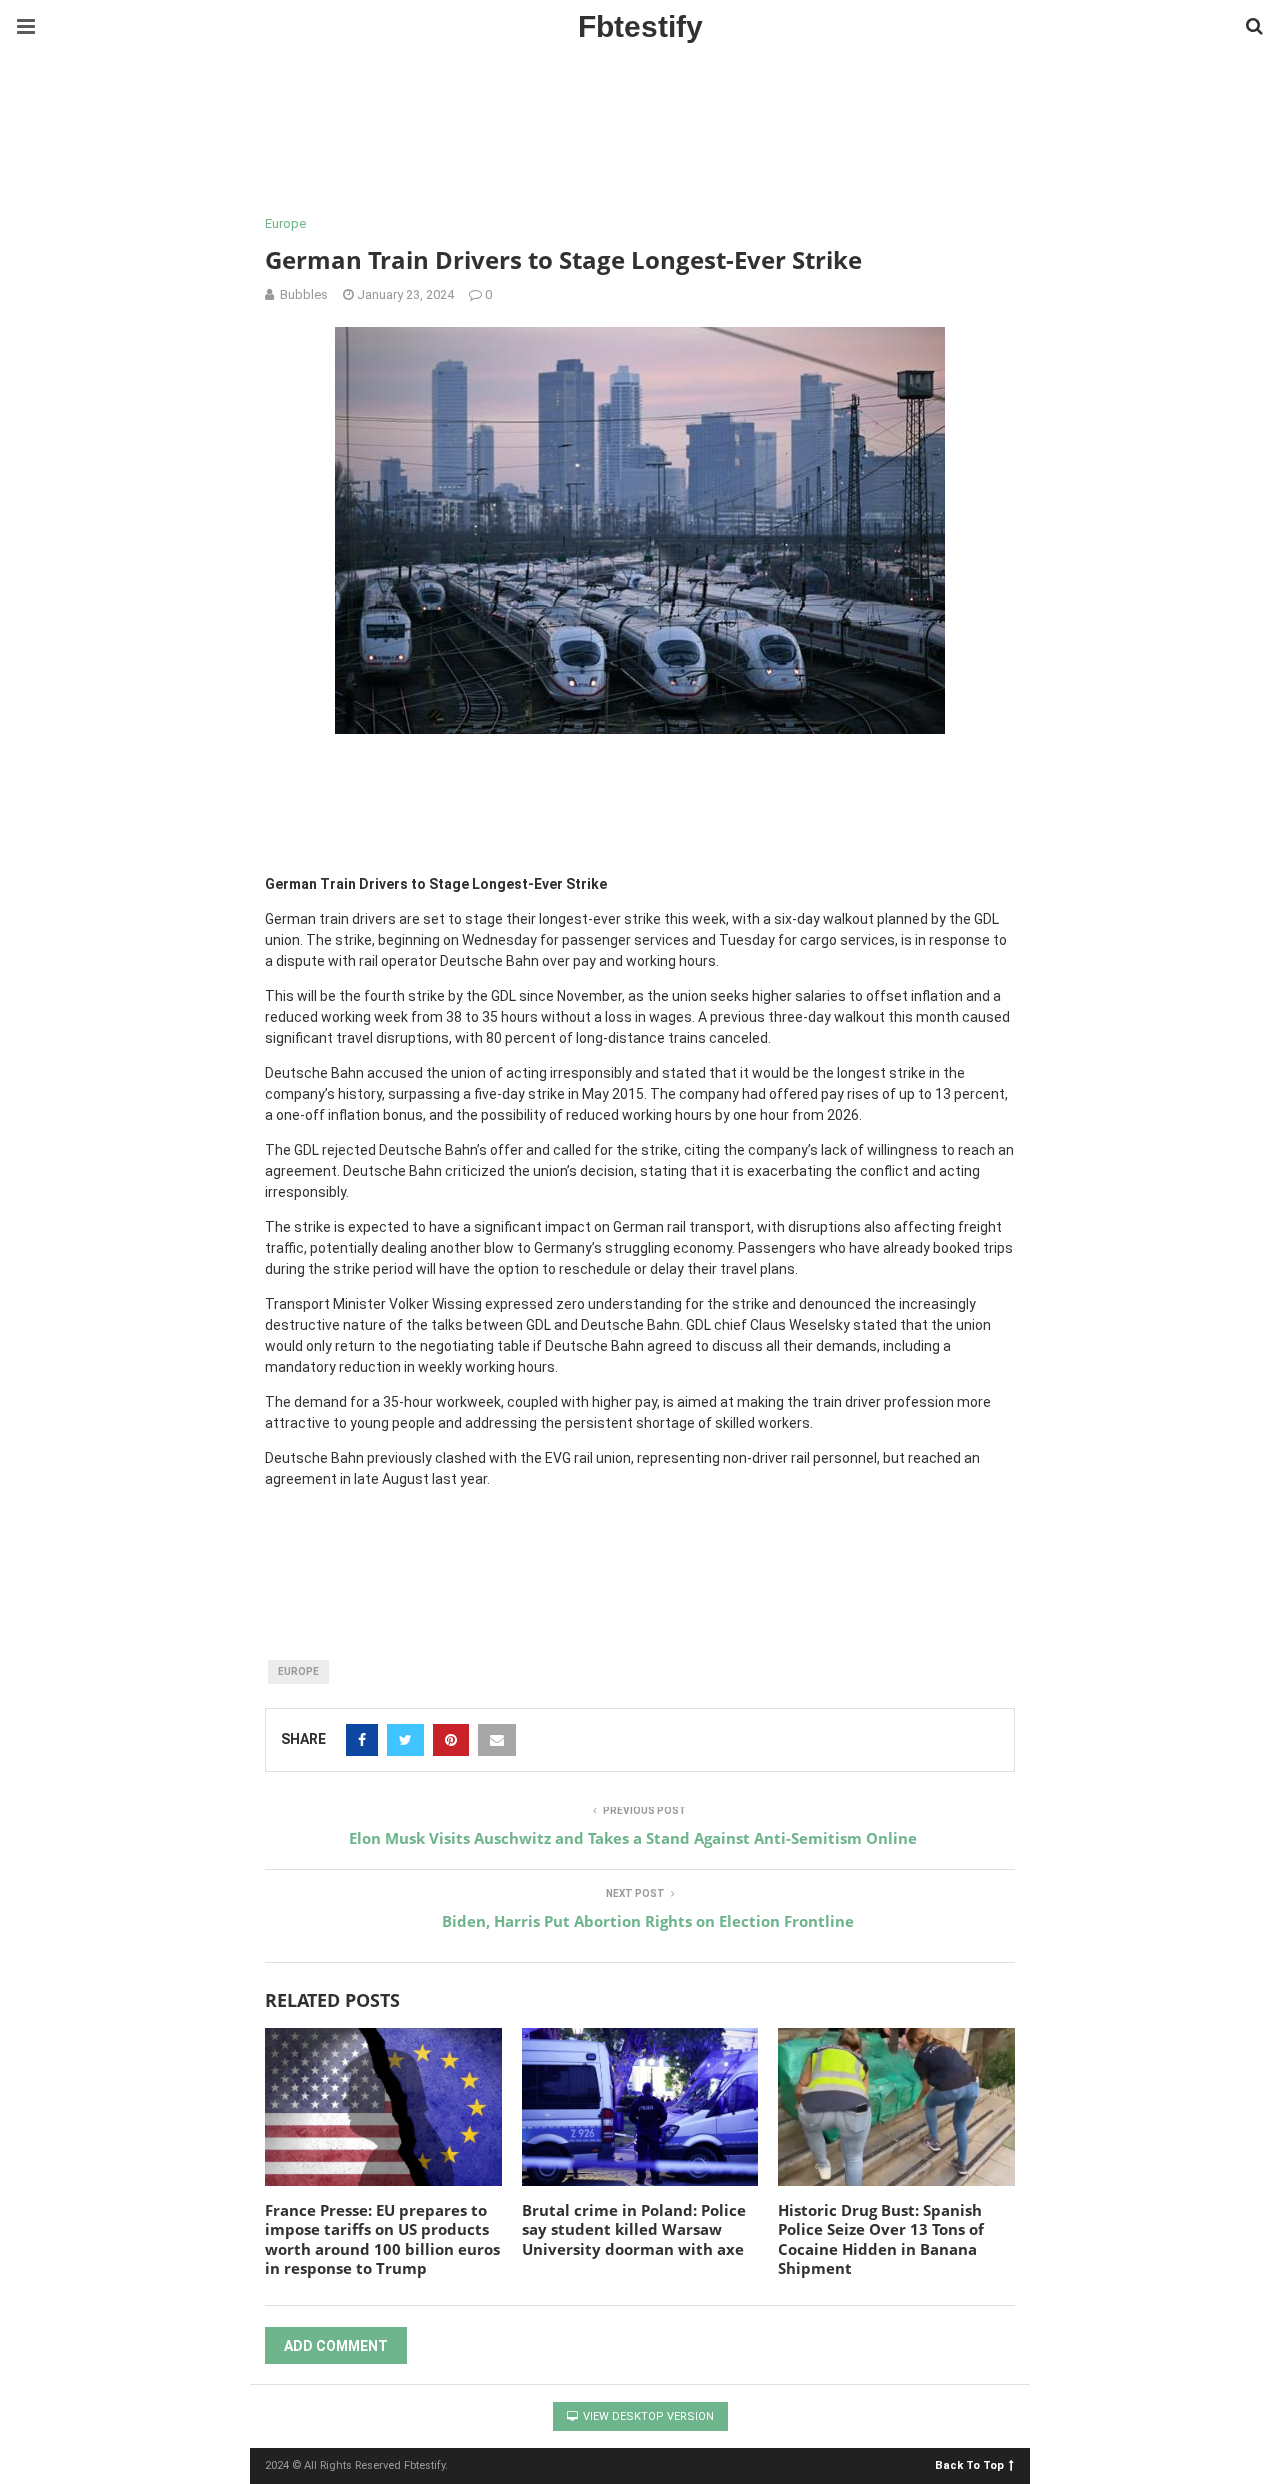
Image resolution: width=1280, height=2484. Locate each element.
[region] (640, 135)
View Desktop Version (647, 2416)
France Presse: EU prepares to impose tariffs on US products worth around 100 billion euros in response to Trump (382, 2239)
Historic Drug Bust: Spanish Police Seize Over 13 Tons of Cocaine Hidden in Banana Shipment (881, 2239)
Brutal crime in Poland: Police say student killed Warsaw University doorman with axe (634, 2229)
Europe (285, 223)
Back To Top (969, 2464)
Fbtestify (640, 26)
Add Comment (336, 2346)
